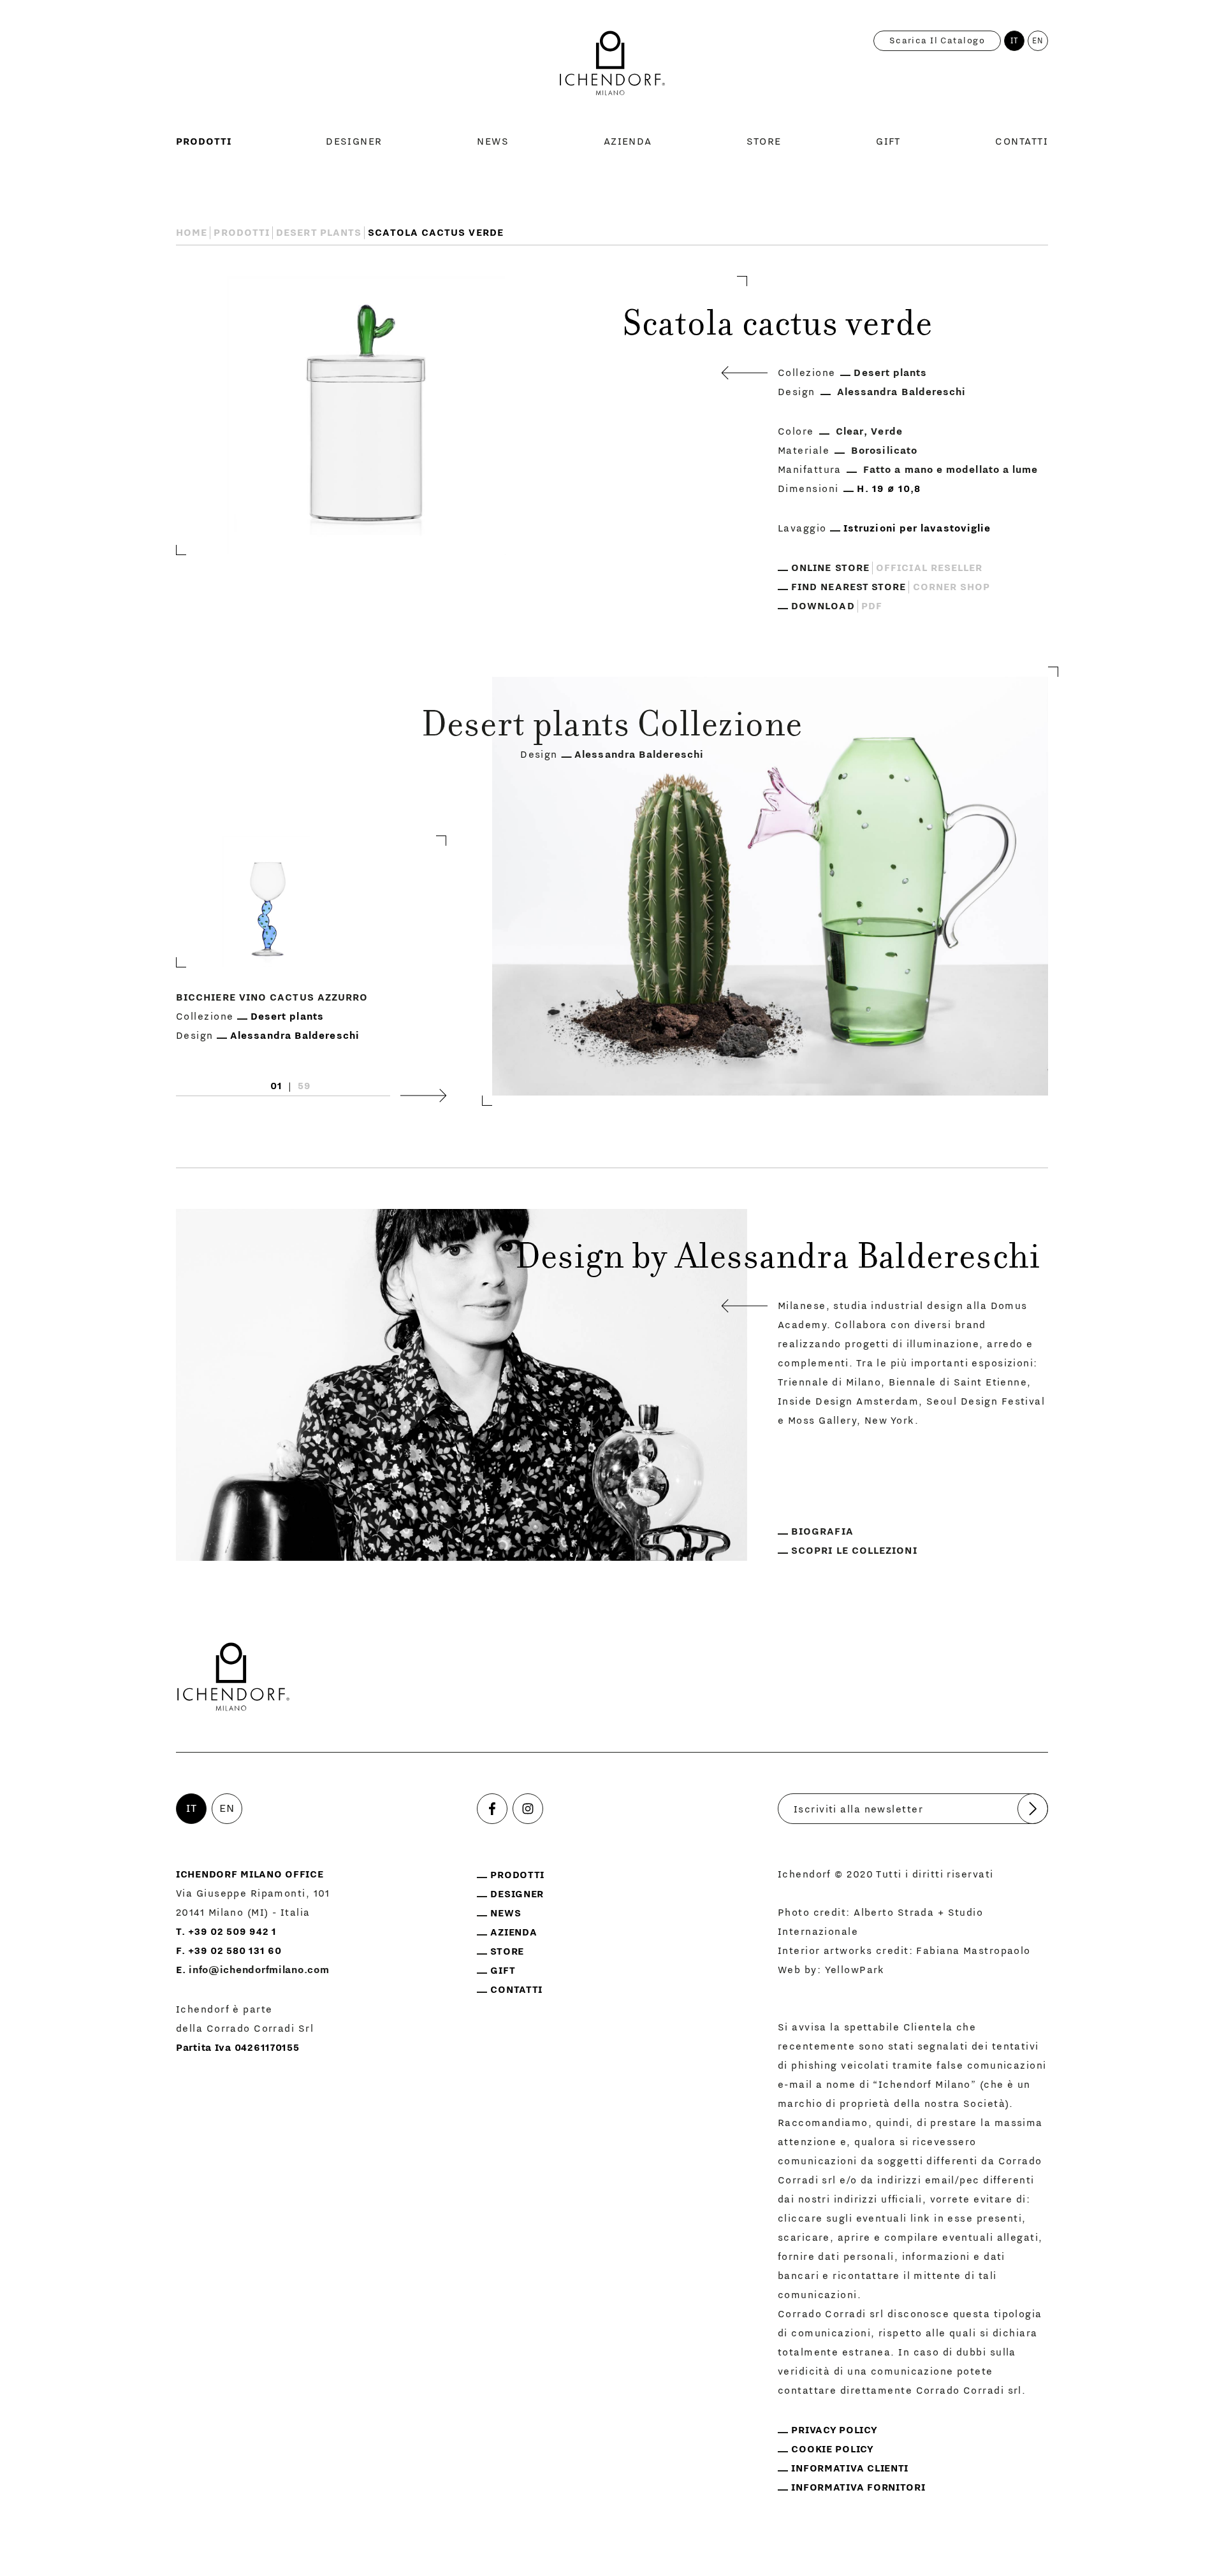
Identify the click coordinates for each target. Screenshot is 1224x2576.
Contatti (1022, 141)
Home (192, 233)
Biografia (822, 1531)
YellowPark (855, 1970)
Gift (888, 141)
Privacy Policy (834, 2430)
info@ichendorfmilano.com (259, 1970)
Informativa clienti (850, 2468)
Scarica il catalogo (937, 41)
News (493, 141)
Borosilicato (884, 451)
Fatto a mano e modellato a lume (951, 470)
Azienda (628, 141)
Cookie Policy (832, 2449)
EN (1038, 41)
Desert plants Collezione (612, 728)
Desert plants (319, 233)
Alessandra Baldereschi (902, 392)
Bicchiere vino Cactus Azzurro (272, 998)
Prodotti (204, 141)
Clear (850, 431)
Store (764, 141)
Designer (354, 141)
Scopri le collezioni (854, 1551)
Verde (886, 431)
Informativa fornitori (858, 2487)
